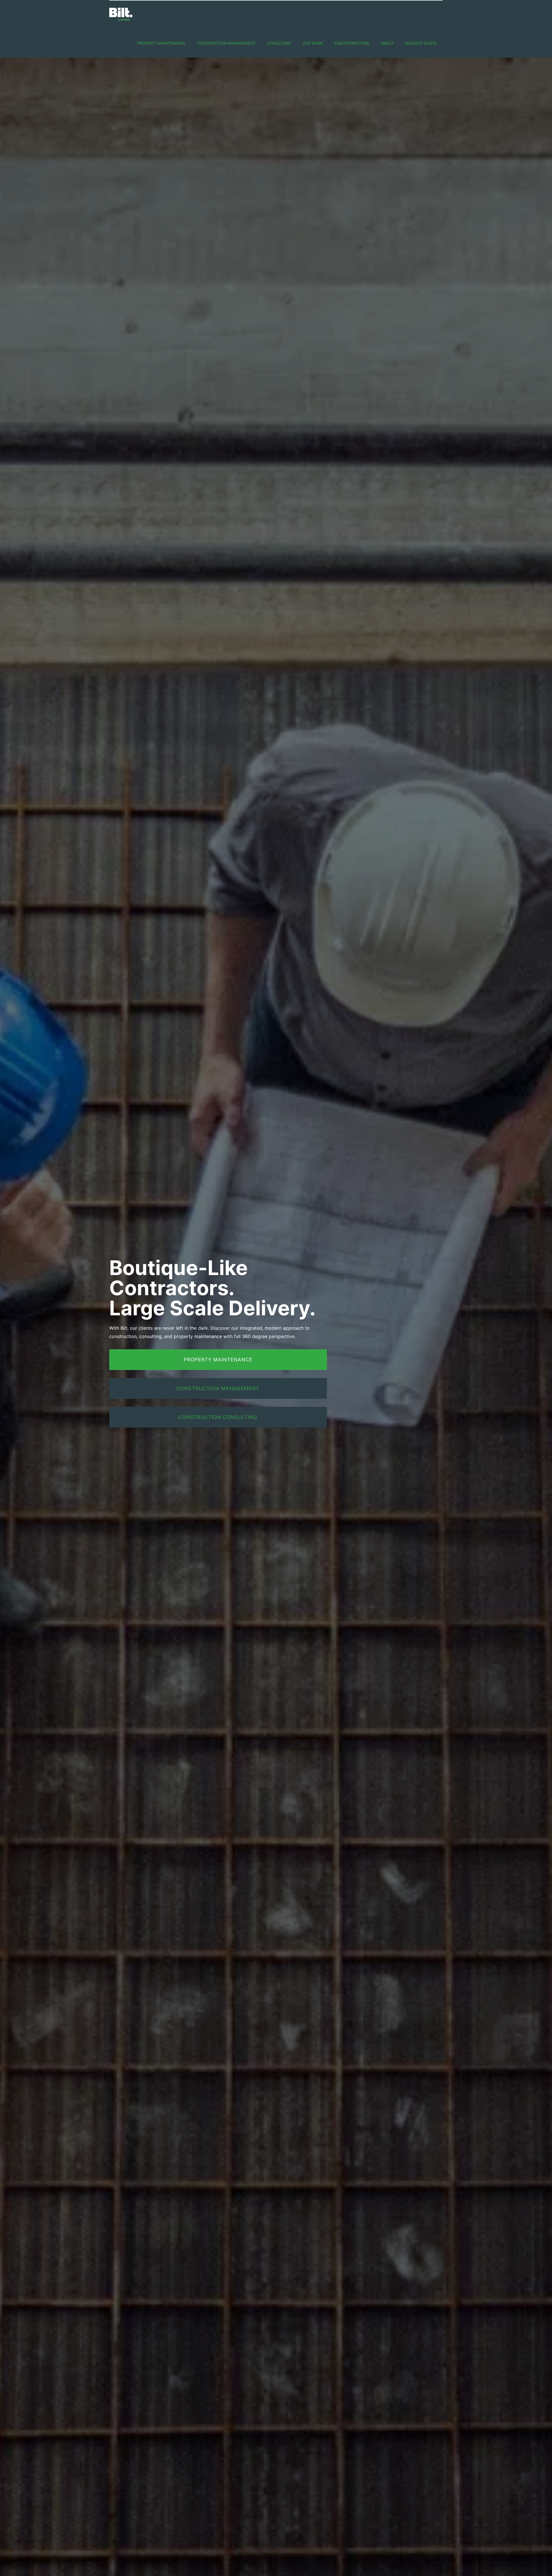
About (387, 43)
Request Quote (421, 43)
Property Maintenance (161, 43)
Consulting (279, 43)
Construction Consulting (218, 1417)
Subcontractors (352, 43)
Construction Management (226, 43)
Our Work (313, 43)
